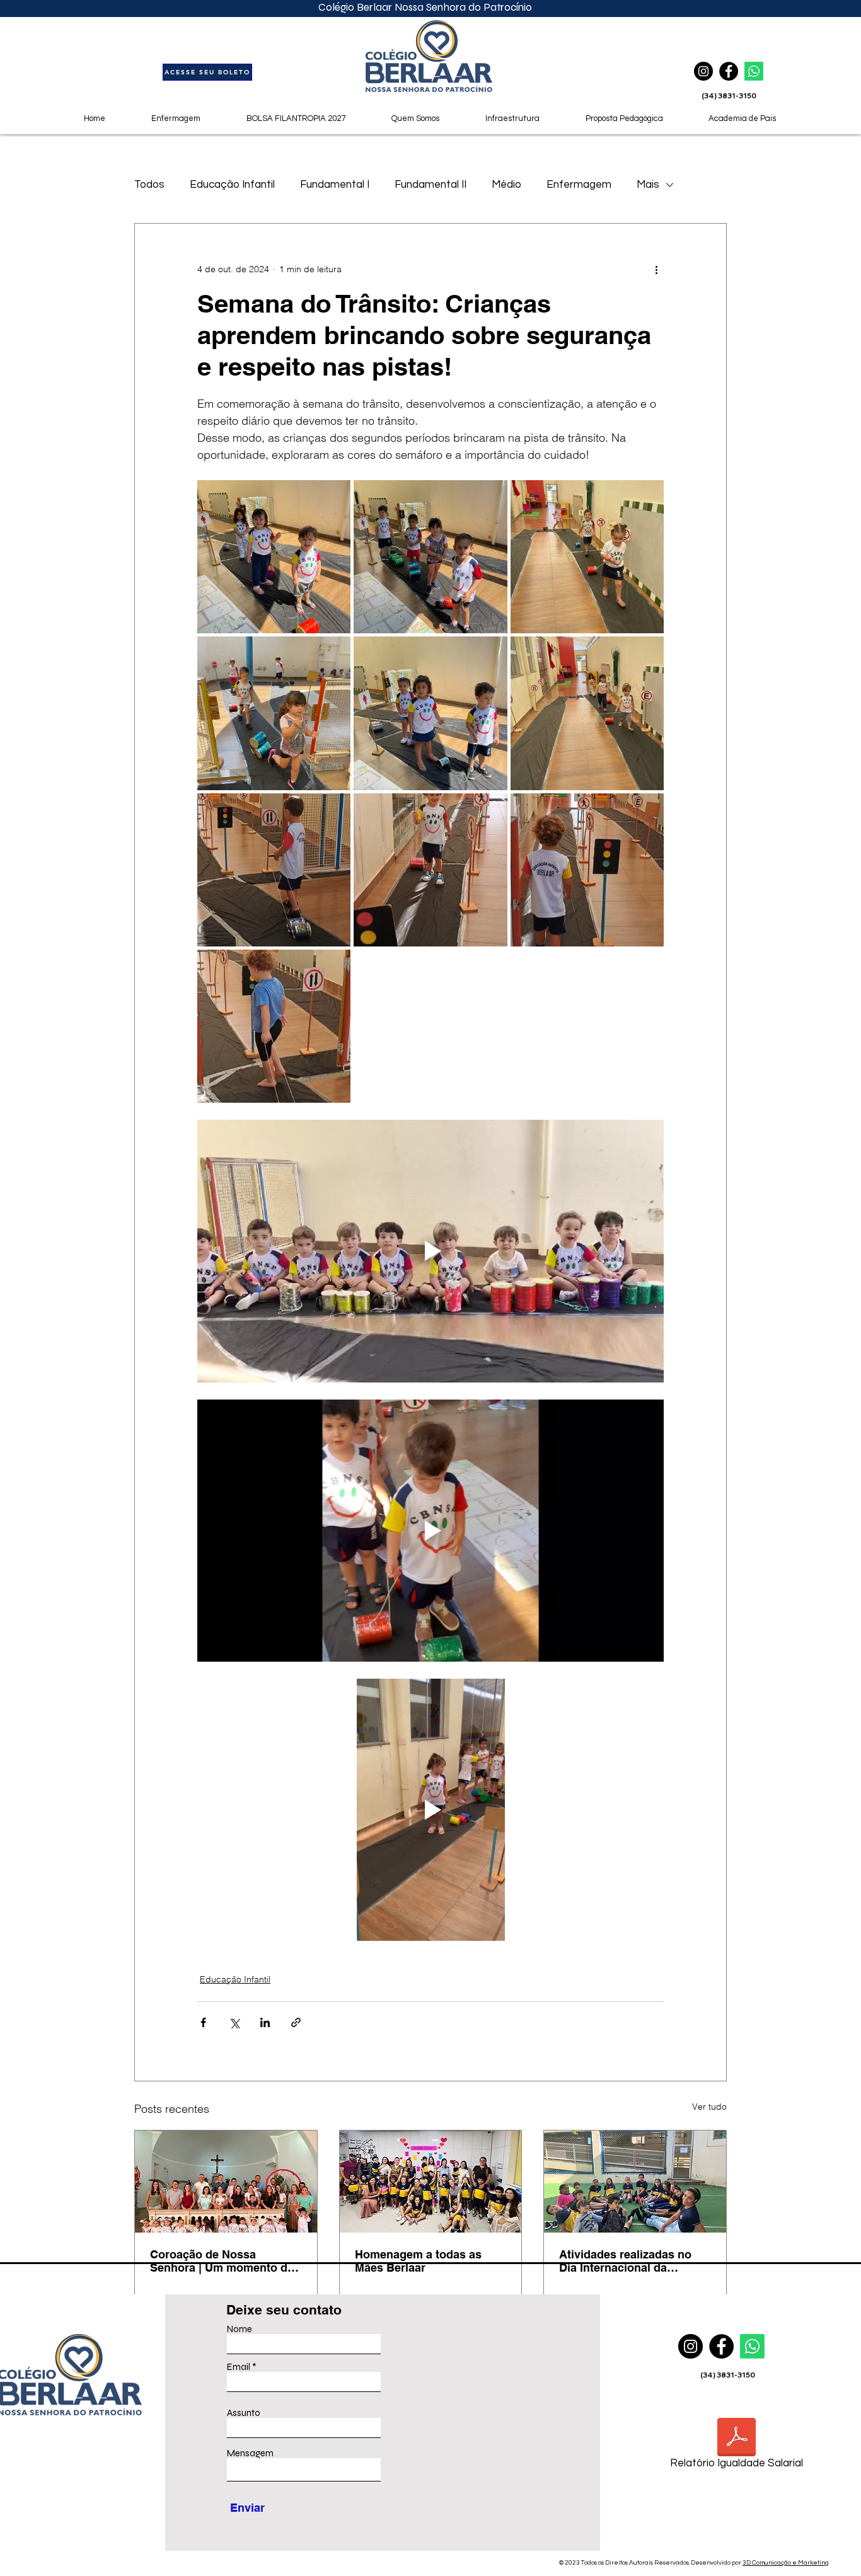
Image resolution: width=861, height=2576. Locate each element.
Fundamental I (335, 185)
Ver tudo (709, 2107)
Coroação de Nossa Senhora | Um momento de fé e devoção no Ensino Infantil (222, 2261)
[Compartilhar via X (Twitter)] (234, 2022)
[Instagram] (691, 2346)
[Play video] (430, 1251)
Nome (240, 2329)
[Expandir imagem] (274, 557)
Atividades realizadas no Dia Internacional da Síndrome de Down (625, 2261)
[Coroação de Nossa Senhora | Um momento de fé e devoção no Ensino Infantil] (226, 2182)
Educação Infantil (232, 185)
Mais (648, 185)
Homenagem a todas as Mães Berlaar (418, 2261)
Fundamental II (430, 185)
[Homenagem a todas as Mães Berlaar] (431, 2182)
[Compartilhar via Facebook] (203, 2022)
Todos (149, 185)
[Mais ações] (656, 269)
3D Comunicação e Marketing (786, 2563)
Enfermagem (579, 185)
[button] (624, 118)
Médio (506, 185)
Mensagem (250, 2453)
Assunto (244, 2413)
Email (239, 2367)
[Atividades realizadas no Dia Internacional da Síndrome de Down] (635, 2182)
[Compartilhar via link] (296, 2022)
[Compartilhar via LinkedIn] (265, 2022)
